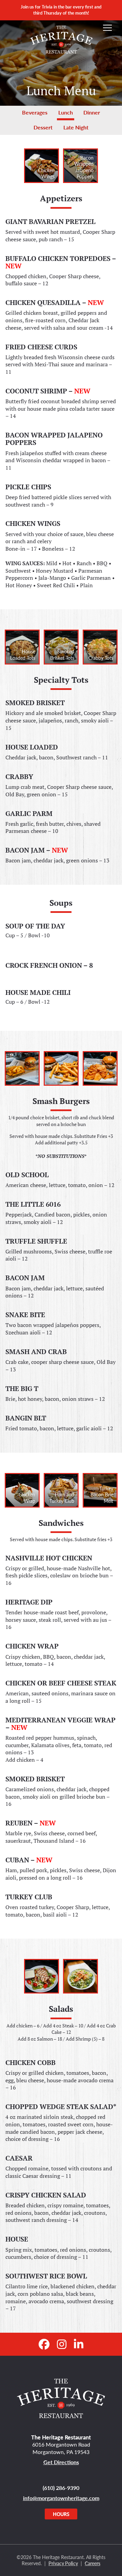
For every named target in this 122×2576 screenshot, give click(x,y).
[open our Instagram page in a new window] (62, 2344)
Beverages (35, 112)
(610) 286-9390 (61, 2488)
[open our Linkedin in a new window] (79, 2344)
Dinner (92, 112)
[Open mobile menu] (107, 28)
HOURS (61, 2514)
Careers (93, 2563)
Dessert (43, 127)
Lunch (66, 112)
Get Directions (61, 2462)
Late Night (76, 127)
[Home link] (61, 2398)
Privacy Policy (63, 2563)
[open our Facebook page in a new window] (44, 2344)
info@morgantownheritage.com (61, 2498)
